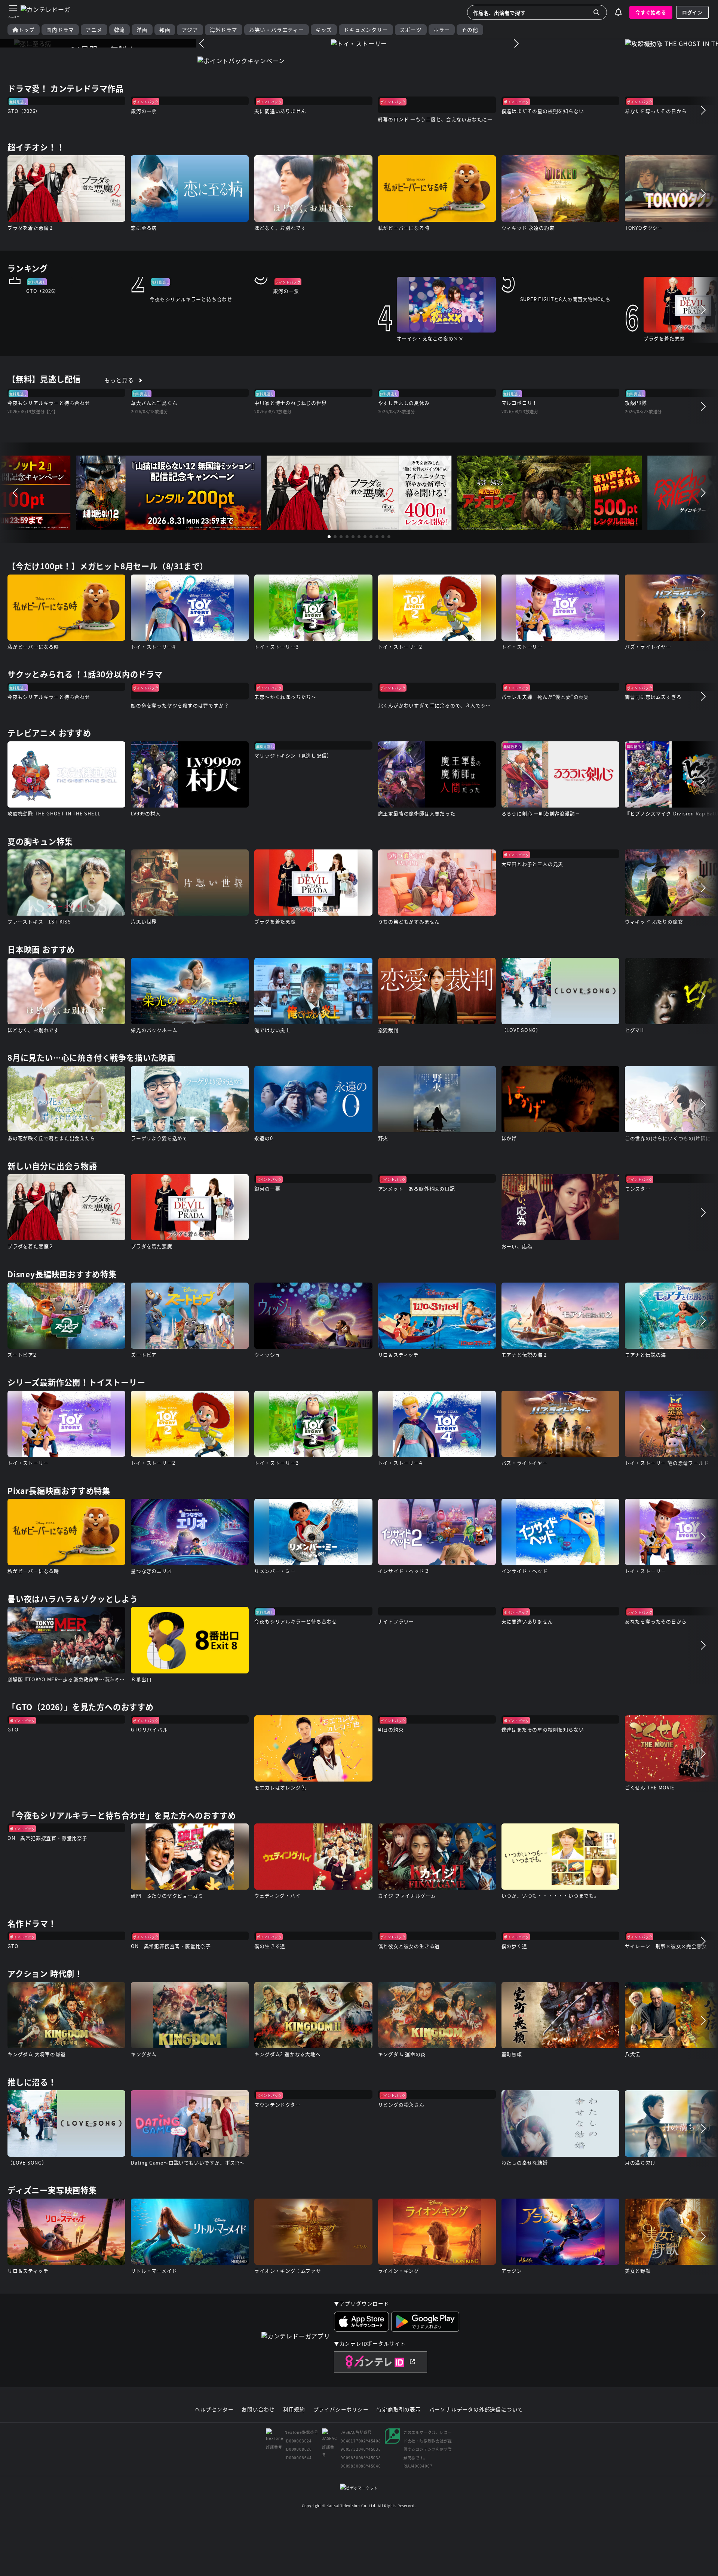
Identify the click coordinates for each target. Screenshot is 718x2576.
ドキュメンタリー (366, 30)
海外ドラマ (224, 30)
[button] (202, 43)
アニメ (94, 30)
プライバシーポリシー (341, 2410)
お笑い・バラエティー (277, 30)
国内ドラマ (60, 30)
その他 (470, 30)
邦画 (165, 30)
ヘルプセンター (214, 2410)
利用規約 (294, 2410)
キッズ (324, 30)
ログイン (692, 12)
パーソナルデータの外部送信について (476, 2410)
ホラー (442, 30)
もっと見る (119, 380)
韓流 (120, 30)
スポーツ (411, 30)
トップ (27, 30)
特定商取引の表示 (399, 2410)
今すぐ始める (651, 12)
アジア (190, 30)
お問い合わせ (258, 2410)
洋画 (142, 30)
